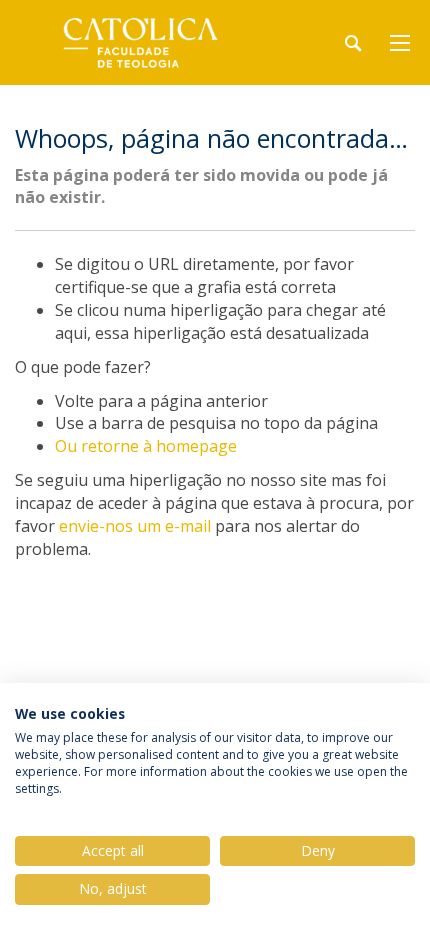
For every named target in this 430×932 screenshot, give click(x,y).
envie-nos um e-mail (135, 526)
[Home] (140, 42)
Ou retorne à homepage (146, 446)
